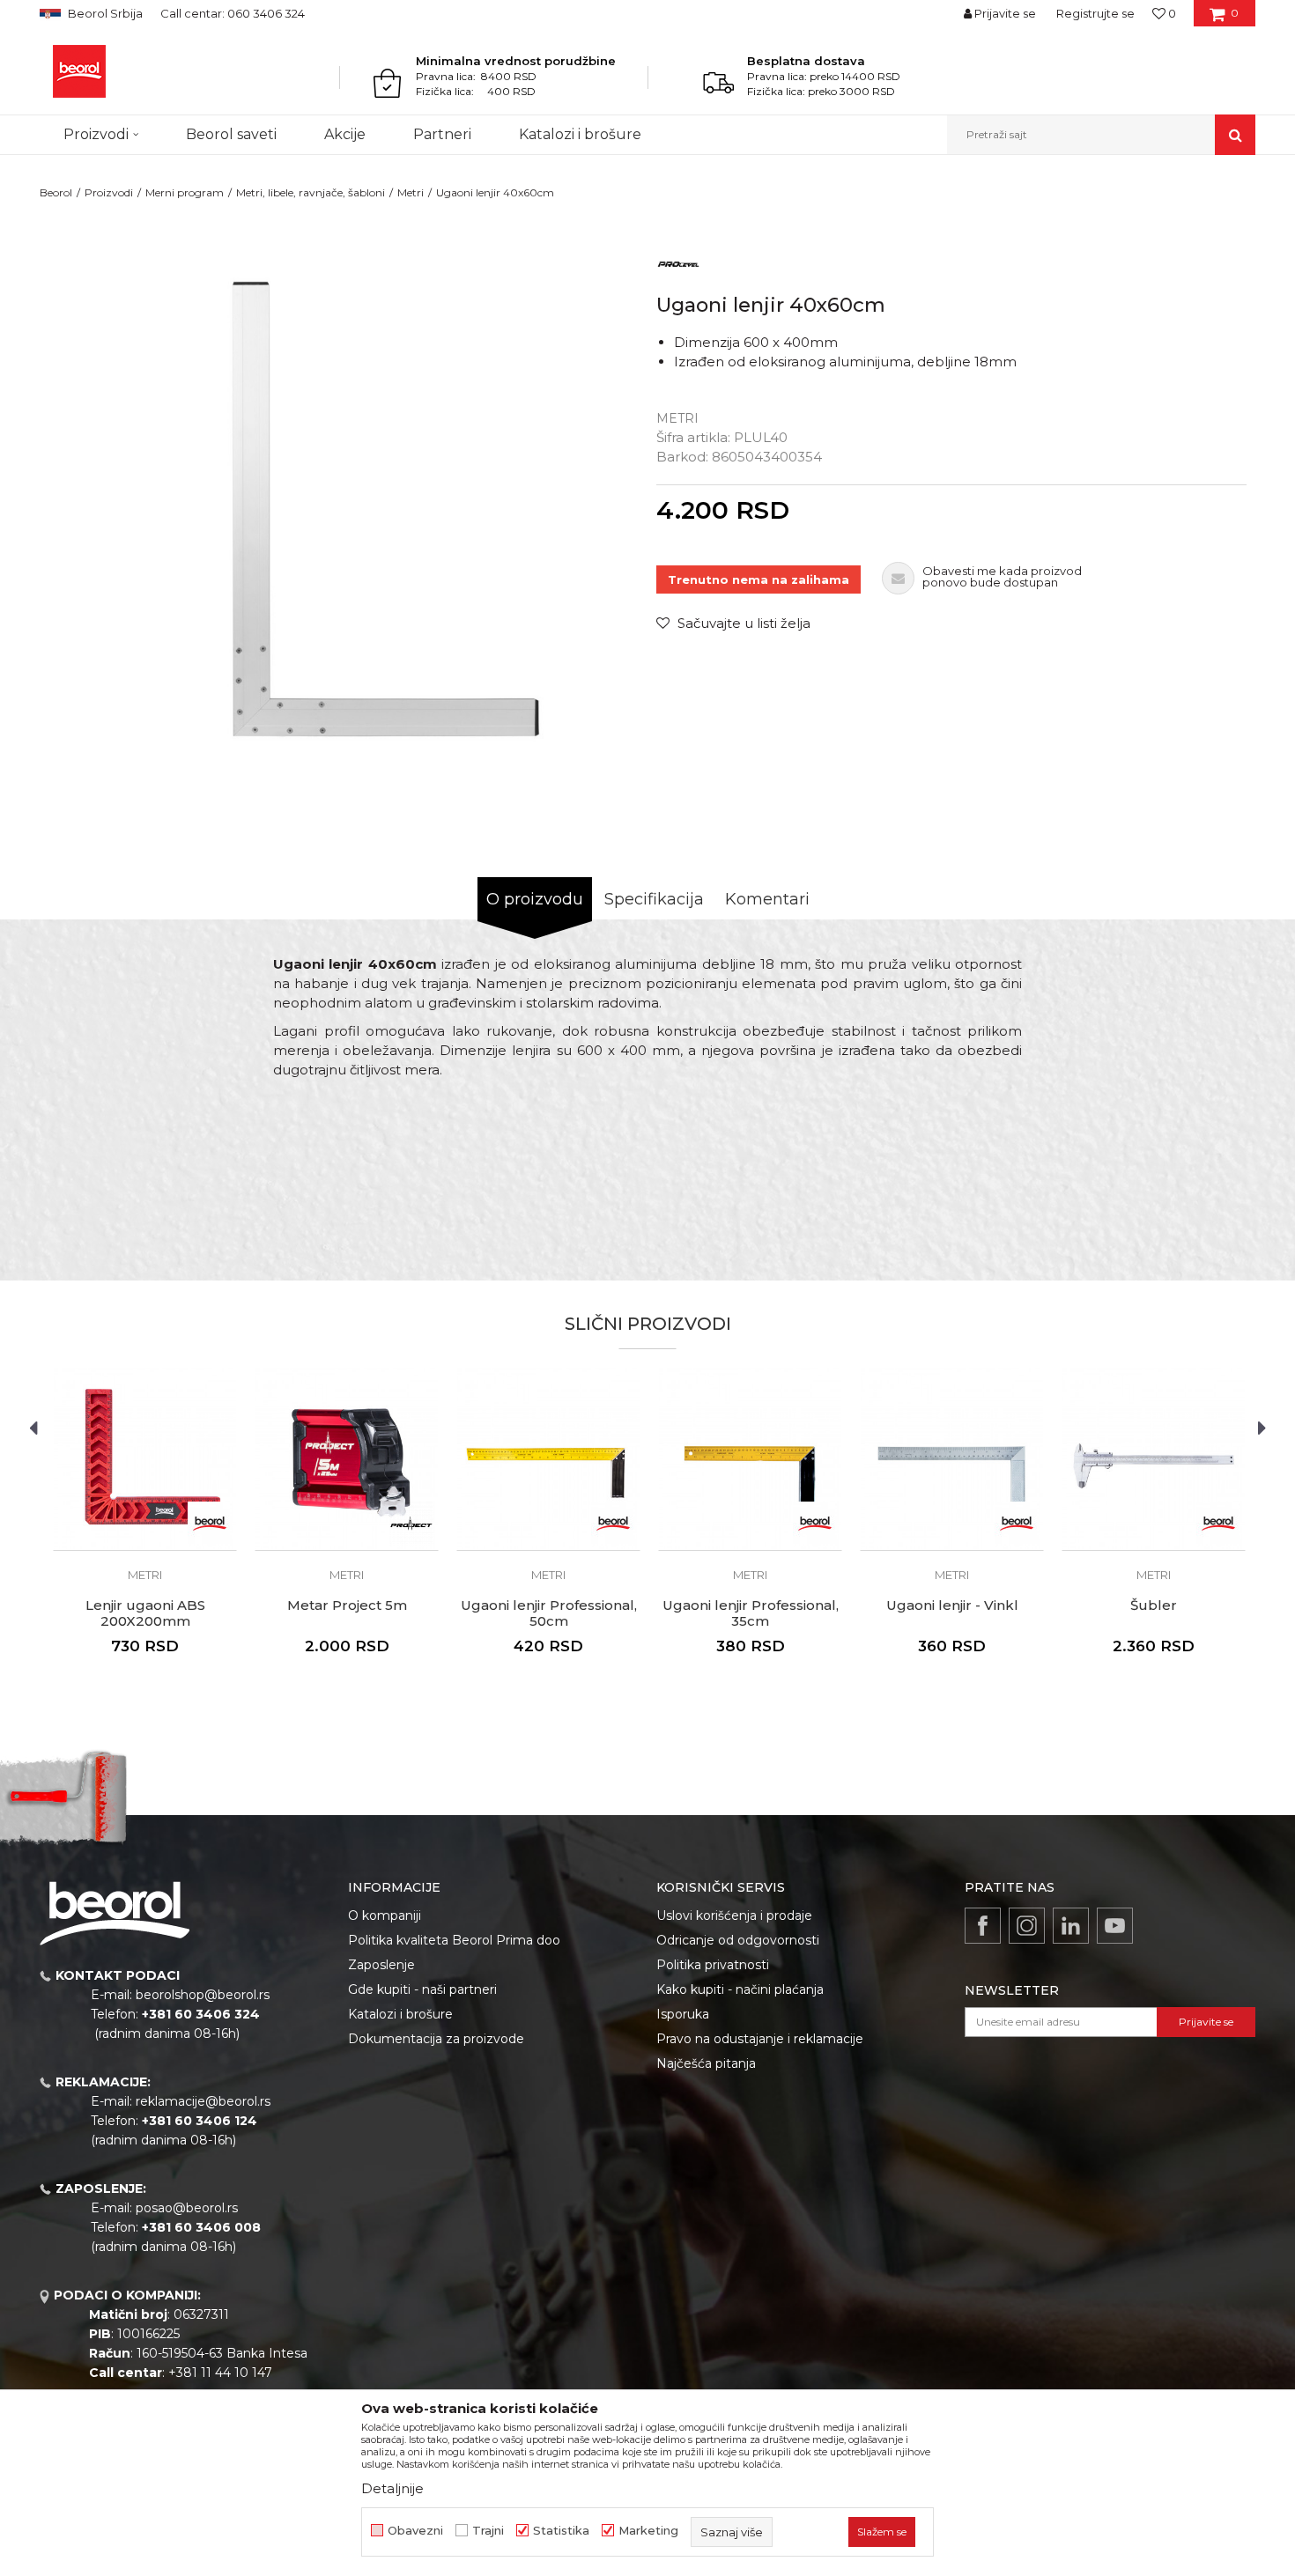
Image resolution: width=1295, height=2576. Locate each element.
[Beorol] (79, 71)
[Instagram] (1027, 1926)
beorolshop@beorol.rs (203, 1995)
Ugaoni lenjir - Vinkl (952, 1605)
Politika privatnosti (713, 1965)
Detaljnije (392, 2488)
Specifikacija (654, 899)
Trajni (488, 2531)
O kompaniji (385, 1915)
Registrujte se (1095, 13)
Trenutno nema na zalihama (758, 579)
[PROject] (411, 1524)
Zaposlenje (381, 1965)
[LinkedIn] (1071, 1926)
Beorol (56, 192)
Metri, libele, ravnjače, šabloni (311, 192)
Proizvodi (109, 192)
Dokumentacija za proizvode (436, 2039)
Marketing (648, 2531)
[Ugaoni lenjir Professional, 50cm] (548, 1459)
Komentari (767, 899)
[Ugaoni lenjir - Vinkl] (952, 1459)
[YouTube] (1115, 1926)
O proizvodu (535, 899)
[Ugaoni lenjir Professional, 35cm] (750, 1459)
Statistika (561, 2531)
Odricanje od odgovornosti (738, 1940)
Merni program (185, 192)
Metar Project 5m (347, 1605)
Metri (411, 192)
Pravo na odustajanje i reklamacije (760, 2039)
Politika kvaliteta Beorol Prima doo (454, 1940)
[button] (1101, 135)
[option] (344, 507)
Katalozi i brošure (400, 2014)
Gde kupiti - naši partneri (422, 1989)
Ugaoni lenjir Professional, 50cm (549, 1613)
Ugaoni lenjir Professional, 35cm (751, 1613)
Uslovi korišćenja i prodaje (734, 1915)
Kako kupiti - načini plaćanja (740, 1989)
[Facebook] (983, 1926)
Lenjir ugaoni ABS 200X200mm (145, 1613)
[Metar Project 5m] (347, 1459)
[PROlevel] (678, 263)
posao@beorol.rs (187, 2208)
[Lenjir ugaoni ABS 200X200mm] (145, 1459)
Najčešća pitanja (706, 2063)
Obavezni (415, 2531)
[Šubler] (1154, 1459)
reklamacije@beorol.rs (203, 2101)
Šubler (1154, 1605)
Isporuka (683, 2014)
